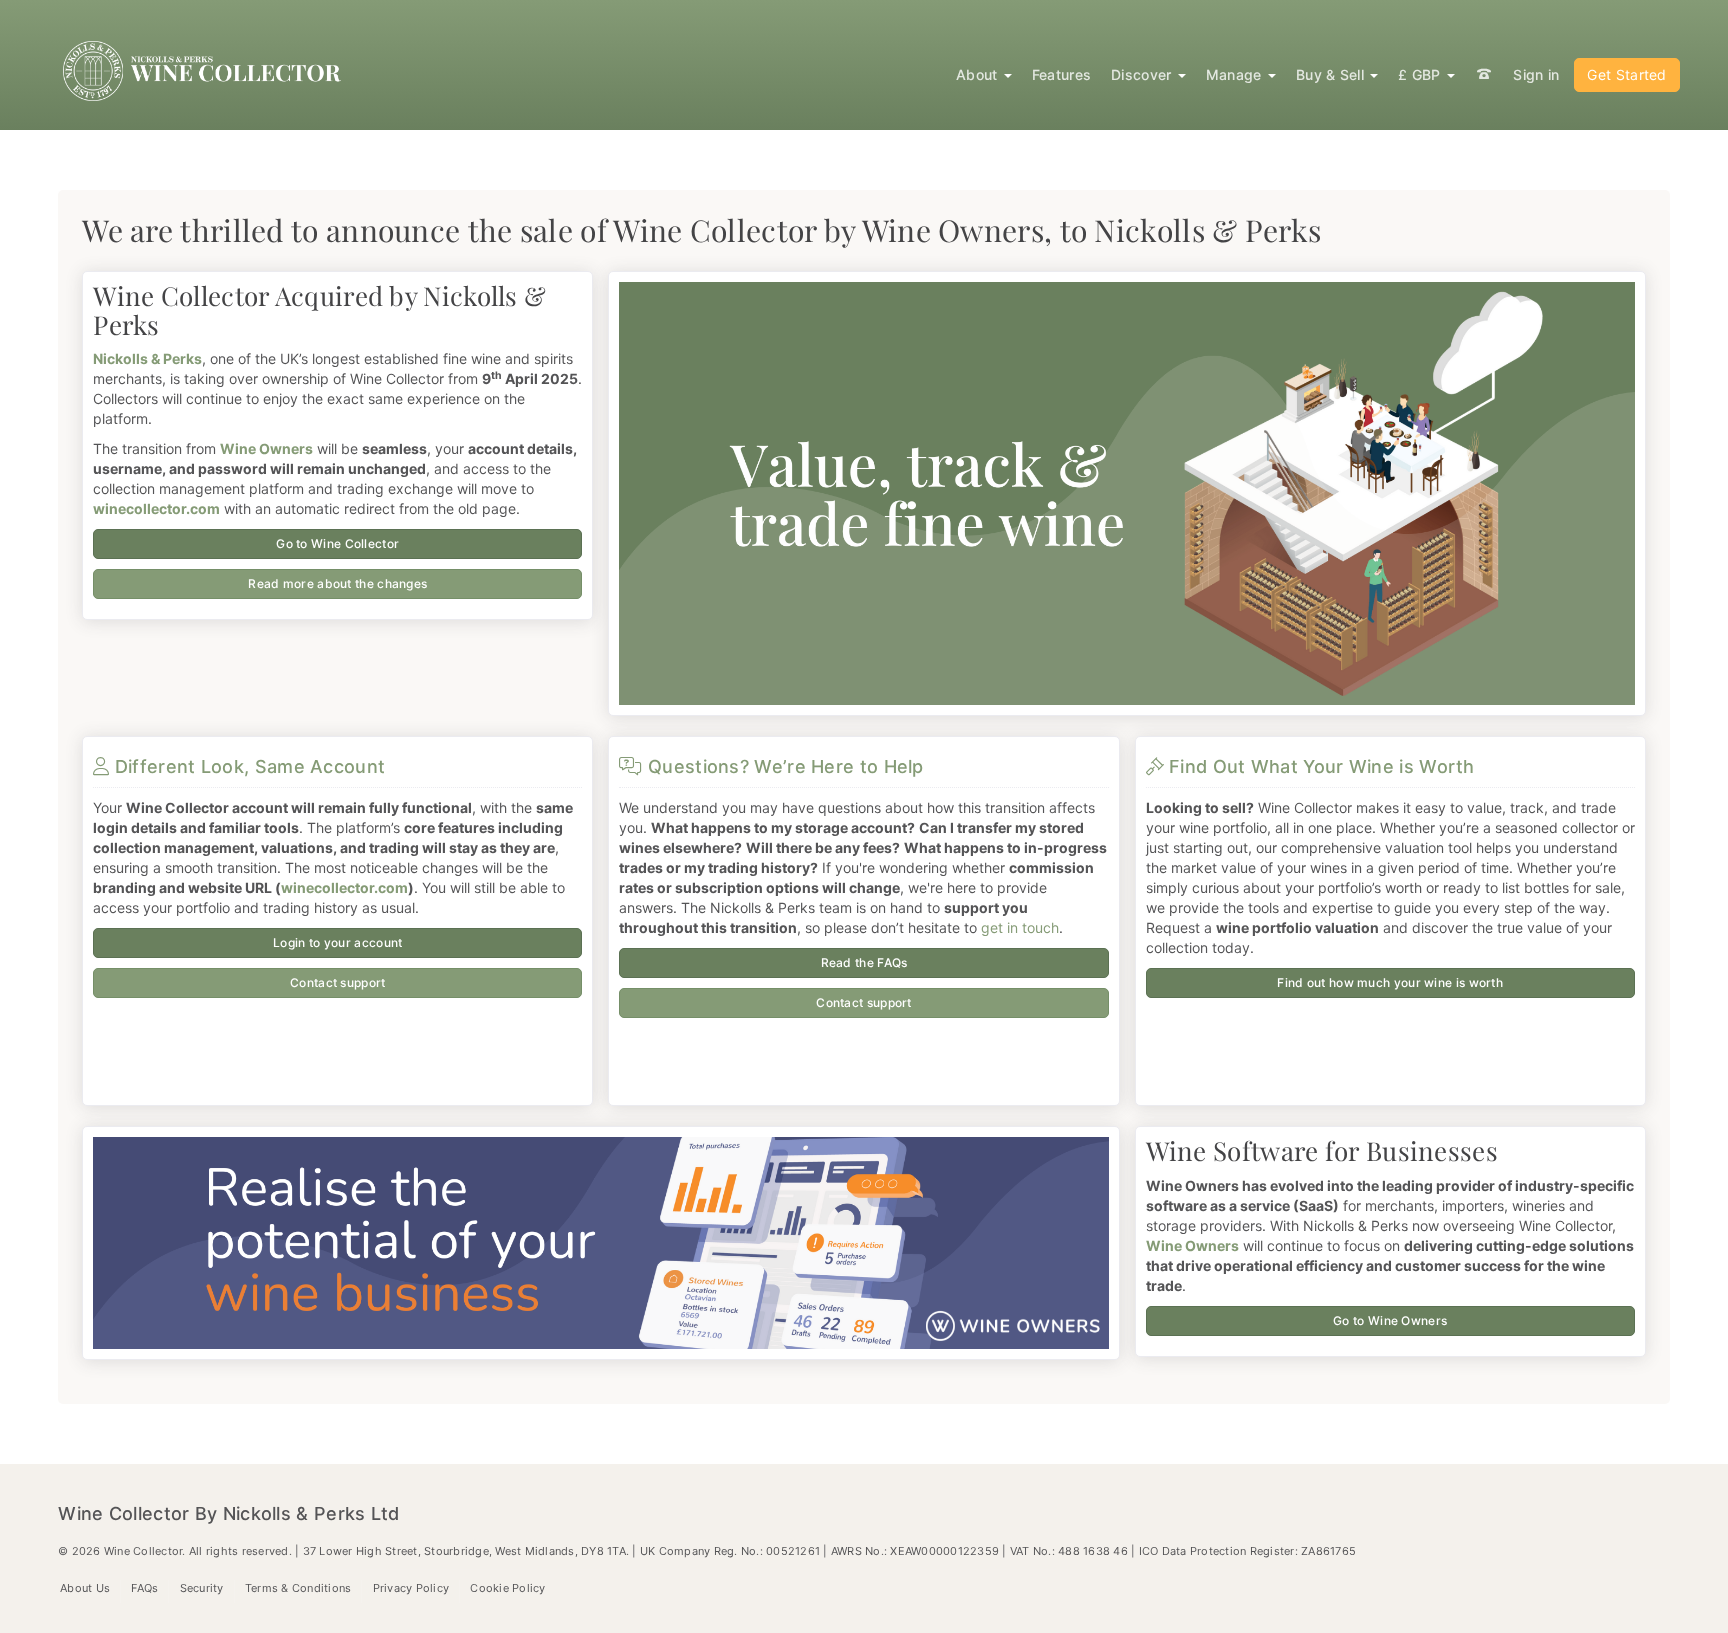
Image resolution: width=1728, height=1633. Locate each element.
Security (202, 1588)
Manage (1236, 74)
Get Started (1626, 74)
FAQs (144, 1588)
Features (1061, 74)
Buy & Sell (1332, 74)
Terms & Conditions (298, 1588)
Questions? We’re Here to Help (783, 766)
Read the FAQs (864, 962)
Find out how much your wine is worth (1390, 982)
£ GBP (1421, 74)
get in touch (1020, 927)
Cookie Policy (507, 1588)
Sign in (1536, 74)
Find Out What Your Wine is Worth (1319, 766)
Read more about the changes (337, 583)
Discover (1143, 74)
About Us (85, 1588)
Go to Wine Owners (1390, 1320)
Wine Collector (204, 71)
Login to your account (337, 942)
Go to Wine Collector (337, 543)
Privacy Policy (411, 1588)
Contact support (338, 982)
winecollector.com (344, 887)
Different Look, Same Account (247, 766)
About (979, 74)
